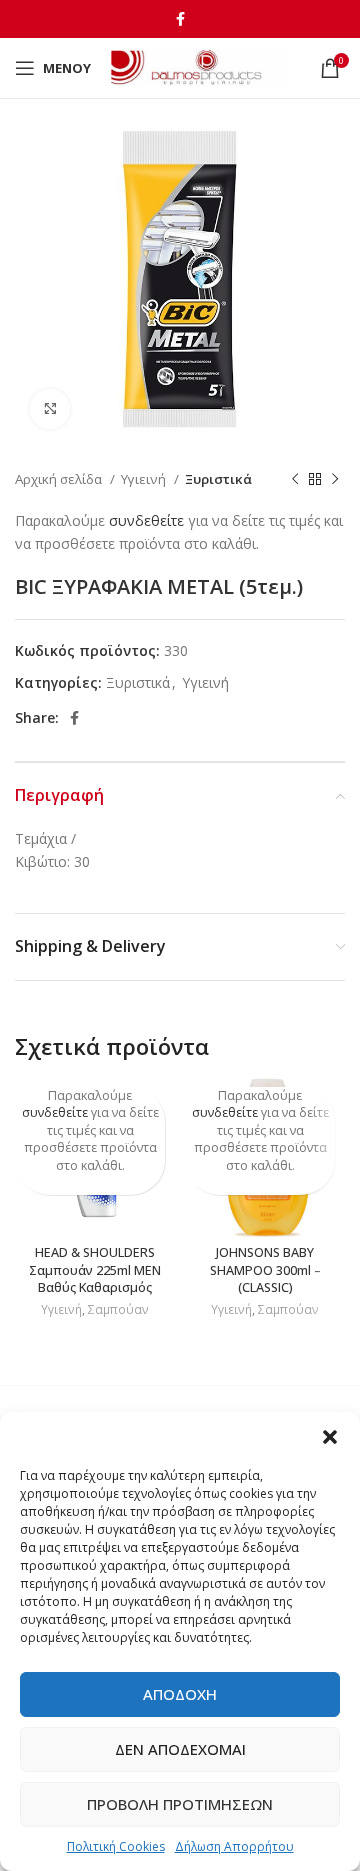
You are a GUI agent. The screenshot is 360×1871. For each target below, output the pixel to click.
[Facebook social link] (180, 19)
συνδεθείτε (146, 520)
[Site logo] (200, 66)
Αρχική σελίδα (60, 479)
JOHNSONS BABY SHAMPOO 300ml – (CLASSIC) (265, 1270)
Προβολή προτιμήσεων (180, 1804)
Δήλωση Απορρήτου (234, 1846)
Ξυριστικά (218, 479)
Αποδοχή (180, 1694)
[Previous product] (295, 480)
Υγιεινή (145, 479)
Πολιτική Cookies (116, 1846)
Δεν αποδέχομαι (180, 1749)
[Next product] (335, 480)
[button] (330, 1437)
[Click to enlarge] (50, 409)
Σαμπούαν (118, 1310)
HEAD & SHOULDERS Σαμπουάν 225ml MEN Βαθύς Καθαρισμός (95, 1270)
